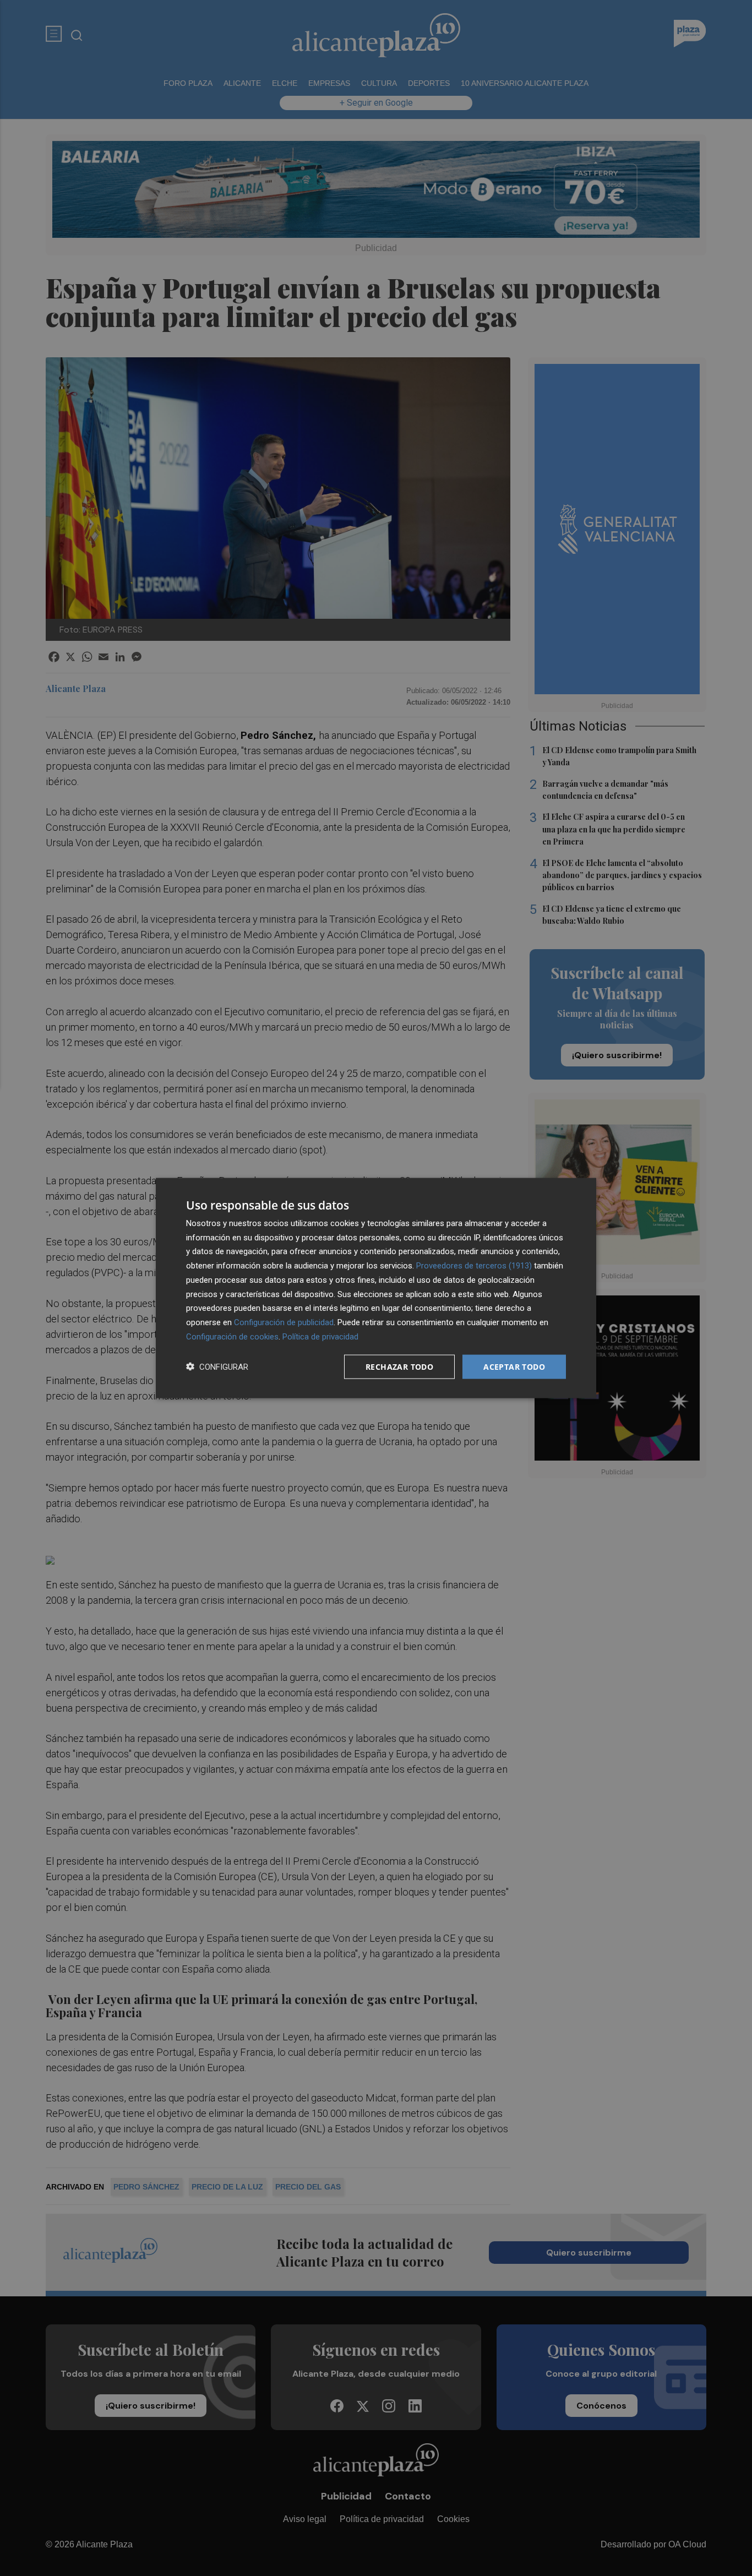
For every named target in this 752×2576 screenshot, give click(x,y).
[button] (217, 1367)
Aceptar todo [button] (514, 1366)
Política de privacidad (320, 1336)
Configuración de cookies (232, 1336)
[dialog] (376, 1288)
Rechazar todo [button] (399, 1366)
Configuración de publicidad (284, 1322)
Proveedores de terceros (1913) (474, 1266)
